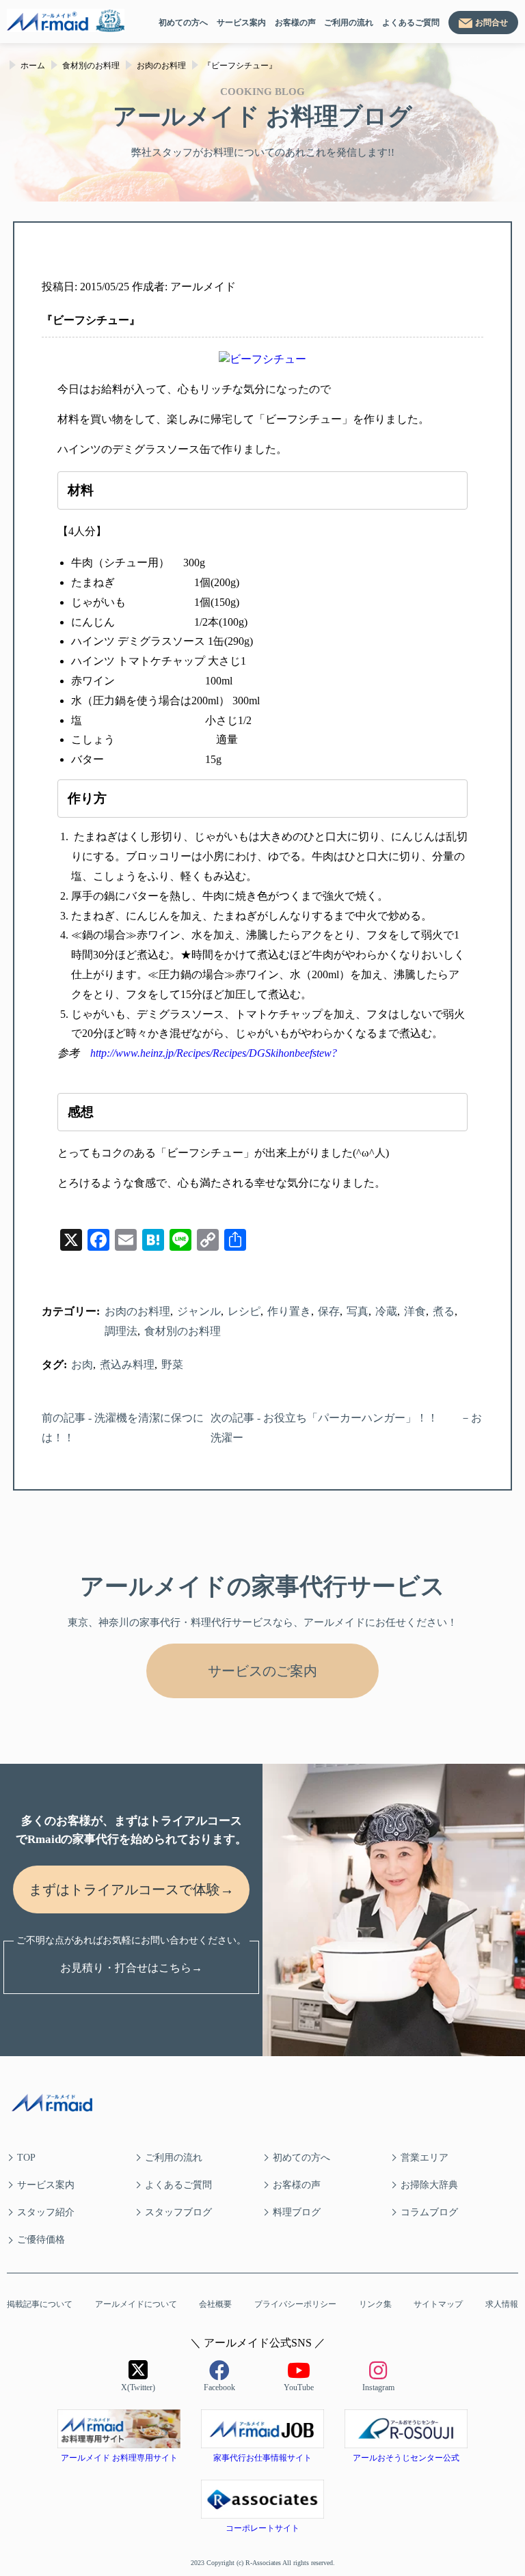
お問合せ (492, 23)
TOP (26, 2158)
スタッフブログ (178, 2212)
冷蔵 (386, 1311)
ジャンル (199, 1311)
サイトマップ (438, 2304)
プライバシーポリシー (295, 2304)
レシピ (244, 1311)
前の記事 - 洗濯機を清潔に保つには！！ (123, 1428)
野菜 (172, 1365)
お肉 (82, 1365)
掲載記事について (40, 2304)
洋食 (415, 1311)
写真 (358, 1311)
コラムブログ (429, 2212)
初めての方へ (183, 23)
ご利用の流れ (349, 23)
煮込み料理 (127, 1365)
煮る (444, 1311)
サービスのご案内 (262, 1671)
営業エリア (425, 2158)
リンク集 (375, 2304)
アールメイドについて (136, 2304)
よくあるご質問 (411, 23)
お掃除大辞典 (429, 2185)
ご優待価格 (41, 2240)
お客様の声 (295, 23)
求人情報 (502, 2304)
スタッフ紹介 (46, 2212)
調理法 (121, 1331)
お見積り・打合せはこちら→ (131, 1968)
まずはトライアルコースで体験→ (131, 1889)
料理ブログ (297, 2212)
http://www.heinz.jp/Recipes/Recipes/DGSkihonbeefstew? (214, 1053)
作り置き (289, 1311)
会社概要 (215, 2304)
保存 (329, 1311)
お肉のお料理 (137, 1311)
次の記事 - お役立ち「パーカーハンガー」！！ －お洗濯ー (346, 1428)
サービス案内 (241, 23)
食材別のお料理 (183, 1331)
